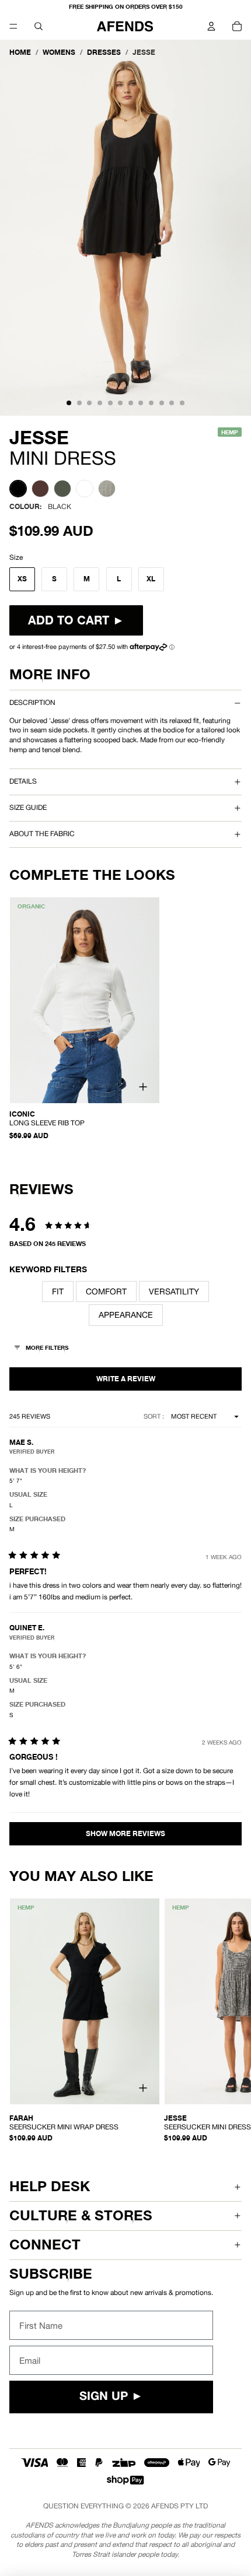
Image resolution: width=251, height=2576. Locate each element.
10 (162, 403)
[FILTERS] (42, 1349)
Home (20, 52)
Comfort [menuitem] (106, 1291)
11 (172, 403)
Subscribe (51, 2274)
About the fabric (42, 834)
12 (182, 403)
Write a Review (125, 1379)
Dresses (104, 52)
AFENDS (165, 2506)
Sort (153, 1416)
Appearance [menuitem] (126, 1315)
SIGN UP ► (111, 2397)
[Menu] (13, 26)
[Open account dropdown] (211, 26)
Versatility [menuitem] (174, 1291)
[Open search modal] (39, 26)
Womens (59, 52)
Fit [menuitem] (58, 1291)
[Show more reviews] (125, 1834)
